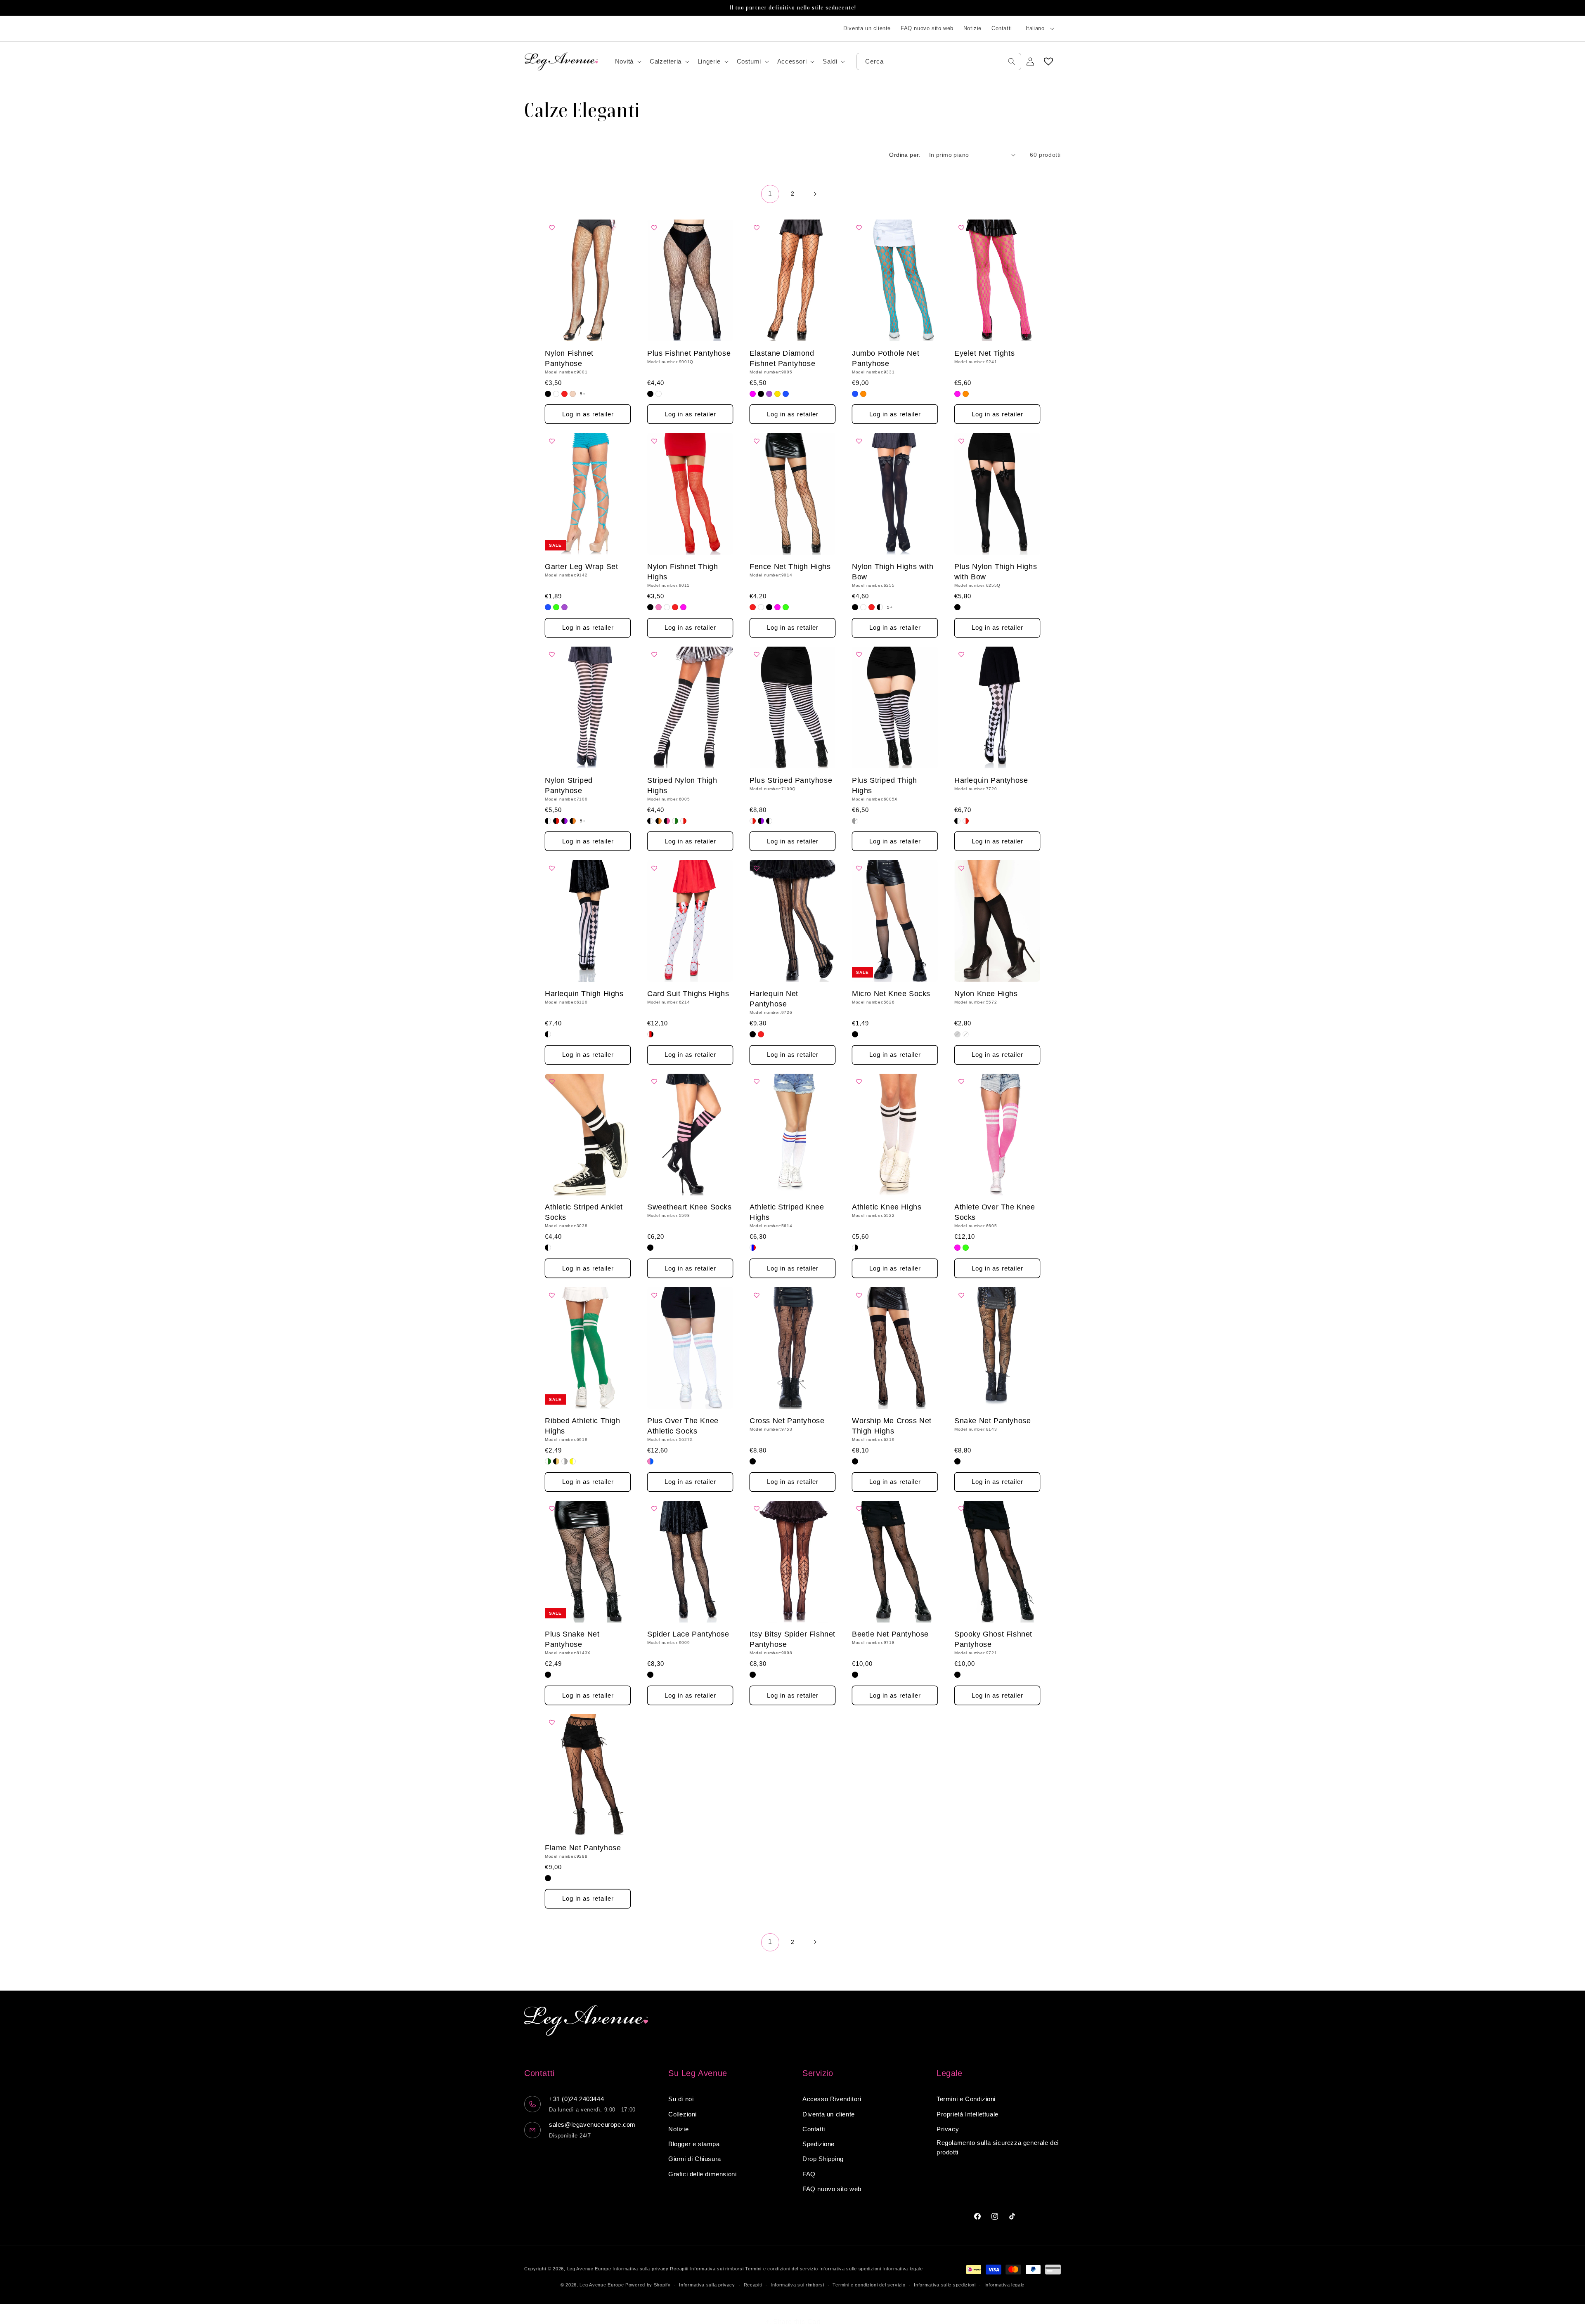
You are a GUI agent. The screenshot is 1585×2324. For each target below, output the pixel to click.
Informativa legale (903, 2269)
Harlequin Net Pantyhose (774, 999)
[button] (628, 61)
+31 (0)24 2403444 (576, 2099)
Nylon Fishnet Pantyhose (569, 358)
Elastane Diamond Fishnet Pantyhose (782, 358)
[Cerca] (1012, 61)
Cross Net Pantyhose (787, 1421)
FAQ (809, 2174)
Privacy (948, 2129)
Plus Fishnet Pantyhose (689, 353)
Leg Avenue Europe (590, 2269)
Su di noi (681, 2099)
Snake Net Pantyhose (992, 1421)
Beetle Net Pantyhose (890, 1634)
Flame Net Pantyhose (583, 1848)
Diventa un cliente (867, 28)
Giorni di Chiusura (695, 2159)
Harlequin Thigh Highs (584, 994)
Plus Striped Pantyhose (791, 780)
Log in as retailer (588, 414)
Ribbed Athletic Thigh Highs (583, 1426)
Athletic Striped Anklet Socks (584, 1212)
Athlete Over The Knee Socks (995, 1212)
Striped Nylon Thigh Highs (682, 785)
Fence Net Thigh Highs (790, 567)
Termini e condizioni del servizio (781, 2269)
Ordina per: (905, 155)
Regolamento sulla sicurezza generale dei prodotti (998, 2147)
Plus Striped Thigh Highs (885, 785)
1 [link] (770, 193)
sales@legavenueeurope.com (592, 2124)
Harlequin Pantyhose (991, 780)
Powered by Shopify (648, 2285)
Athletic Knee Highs (887, 1207)
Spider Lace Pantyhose (688, 1634)
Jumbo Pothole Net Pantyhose (886, 358)
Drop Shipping (823, 2159)
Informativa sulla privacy (641, 2269)
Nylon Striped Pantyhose (569, 785)
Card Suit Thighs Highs (688, 994)
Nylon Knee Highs (986, 994)
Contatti (1002, 28)
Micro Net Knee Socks (891, 994)
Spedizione (819, 2144)
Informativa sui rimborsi (717, 2269)
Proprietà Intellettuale (968, 2114)
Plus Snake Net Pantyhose (572, 1639)
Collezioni (682, 2114)
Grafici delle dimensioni (702, 2174)
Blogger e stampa (694, 2144)
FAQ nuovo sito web (927, 28)
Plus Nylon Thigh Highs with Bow (996, 572)
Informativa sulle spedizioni (850, 2269)
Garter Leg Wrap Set (581, 567)
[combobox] (939, 61)
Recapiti (679, 2269)
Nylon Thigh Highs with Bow (893, 572)
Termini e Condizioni (966, 2099)
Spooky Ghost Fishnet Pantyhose (993, 1639)
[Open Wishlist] (1048, 61)
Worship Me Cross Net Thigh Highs (892, 1426)
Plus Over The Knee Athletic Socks (683, 1426)
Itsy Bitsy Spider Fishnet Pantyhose (792, 1639)
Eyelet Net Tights (984, 353)
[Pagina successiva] (815, 194)
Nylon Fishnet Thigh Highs (682, 572)
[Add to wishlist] (554, 228)
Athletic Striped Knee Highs (787, 1212)
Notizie (972, 28)
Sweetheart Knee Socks (690, 1207)
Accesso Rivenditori (832, 2099)
